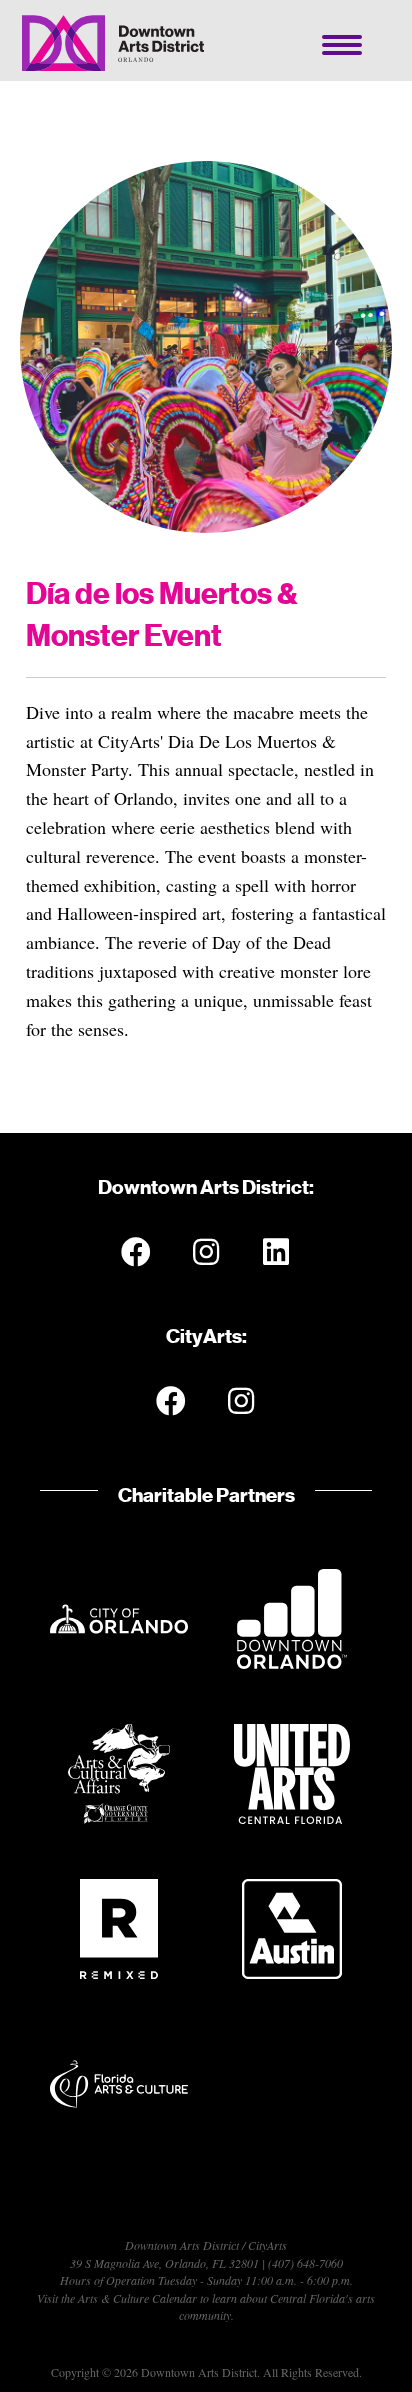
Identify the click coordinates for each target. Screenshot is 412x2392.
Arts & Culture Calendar (137, 2298)
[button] (136, 1252)
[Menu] (342, 45)
